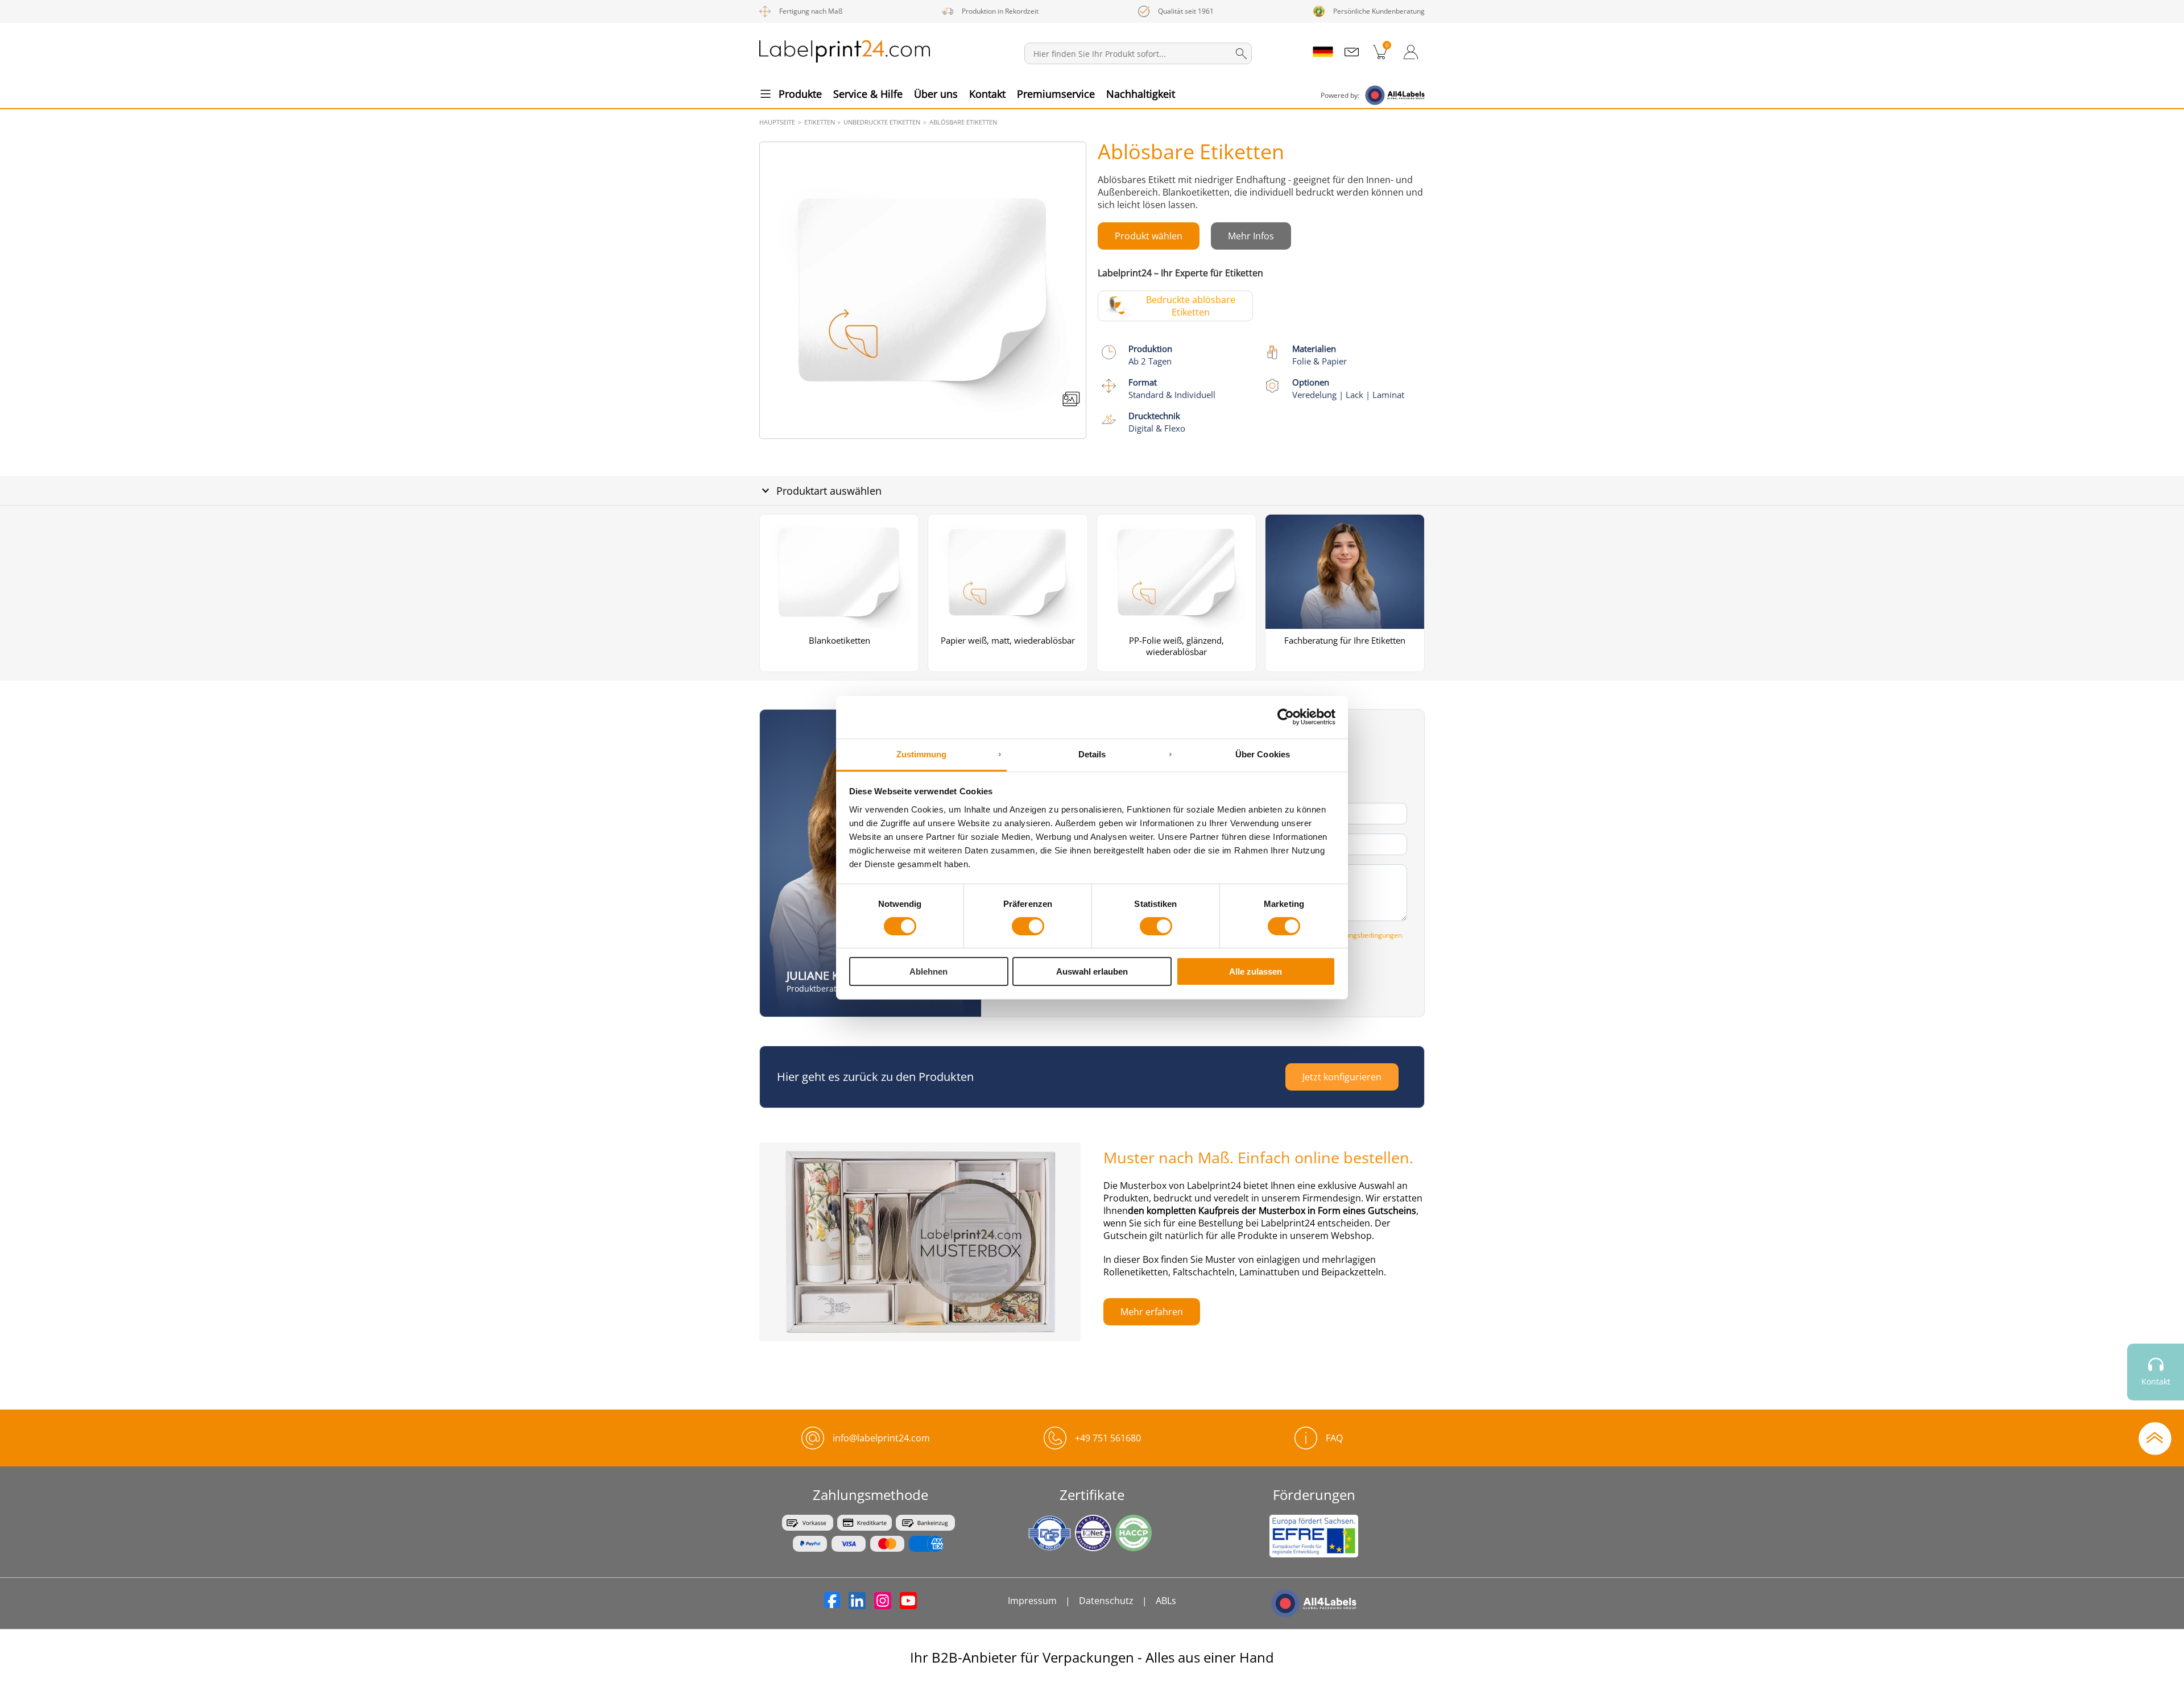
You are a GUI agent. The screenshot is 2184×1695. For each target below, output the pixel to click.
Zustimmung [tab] (922, 754)
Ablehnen (928, 971)
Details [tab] (1092, 754)
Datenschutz (1106, 1601)
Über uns (936, 94)
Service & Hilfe (868, 94)
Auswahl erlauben (1092, 971)
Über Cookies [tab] (1263, 754)
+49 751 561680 (1108, 1438)
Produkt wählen (1149, 236)
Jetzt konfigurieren (1342, 1077)
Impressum (1032, 1601)
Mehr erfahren (1152, 1312)
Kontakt (987, 94)
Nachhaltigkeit (1141, 94)
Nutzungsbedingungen (1366, 935)
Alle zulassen (1256, 971)
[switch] (1028, 926)
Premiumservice (1056, 94)
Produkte (800, 94)
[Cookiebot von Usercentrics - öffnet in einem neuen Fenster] (1286, 717)
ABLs (1166, 1601)
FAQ (1334, 1438)
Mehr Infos (1251, 236)
